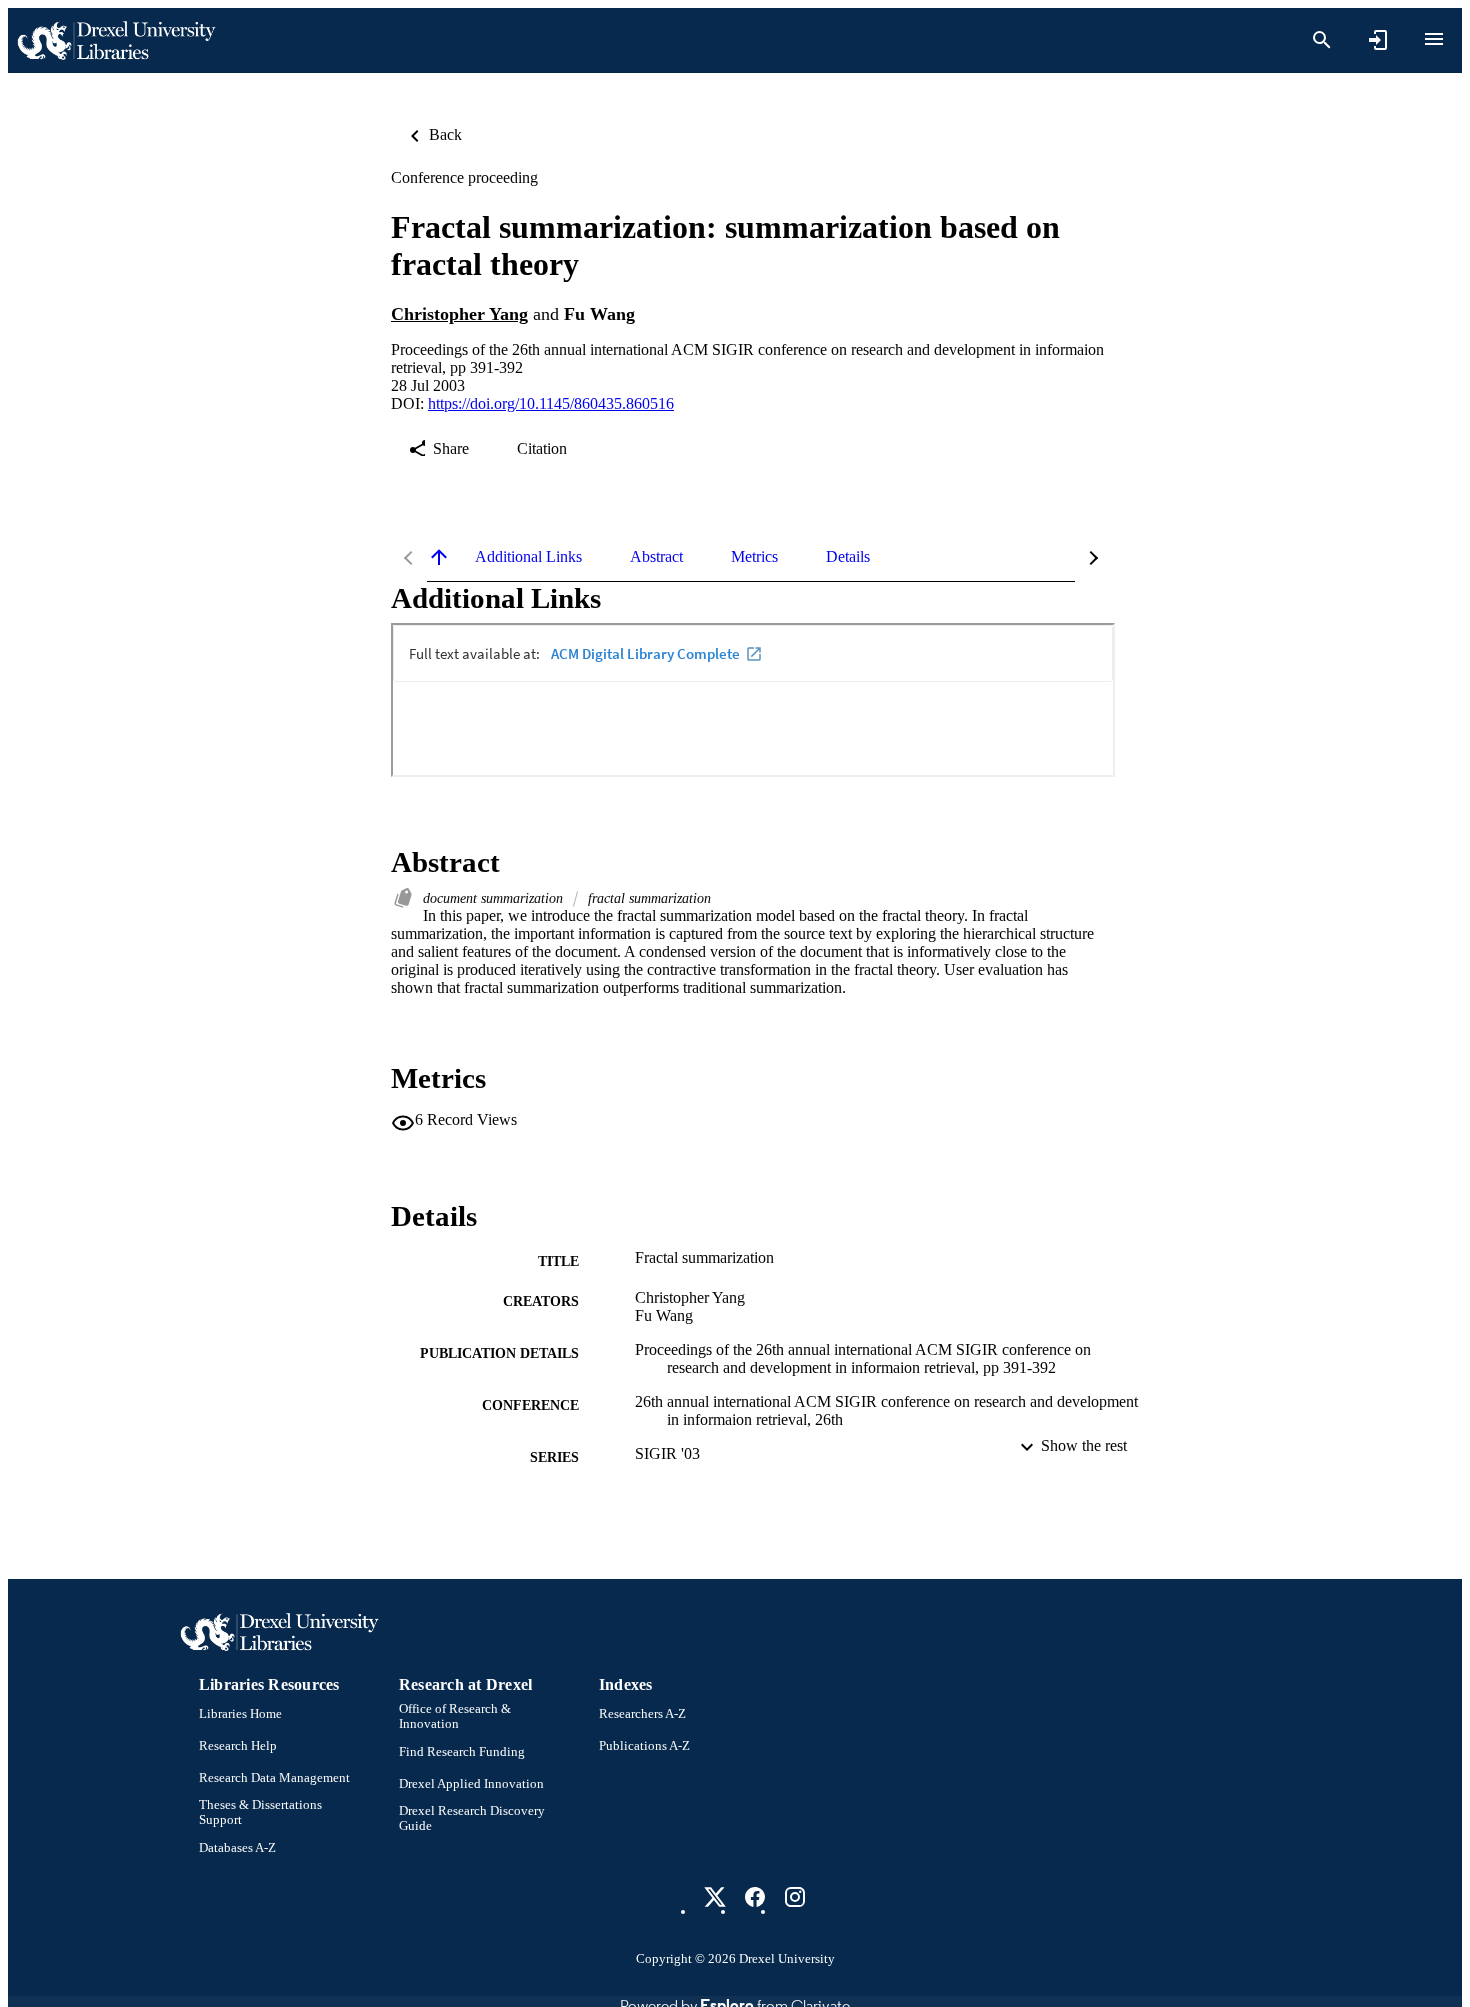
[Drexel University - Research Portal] (116, 40)
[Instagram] (795, 1897)
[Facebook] (755, 1897)
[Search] (1322, 40)
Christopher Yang (459, 314)
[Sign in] (1378, 40)
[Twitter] (715, 1897)
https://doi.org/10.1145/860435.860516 (551, 403)
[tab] (528, 557)
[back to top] (439, 557)
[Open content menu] (1434, 39)
